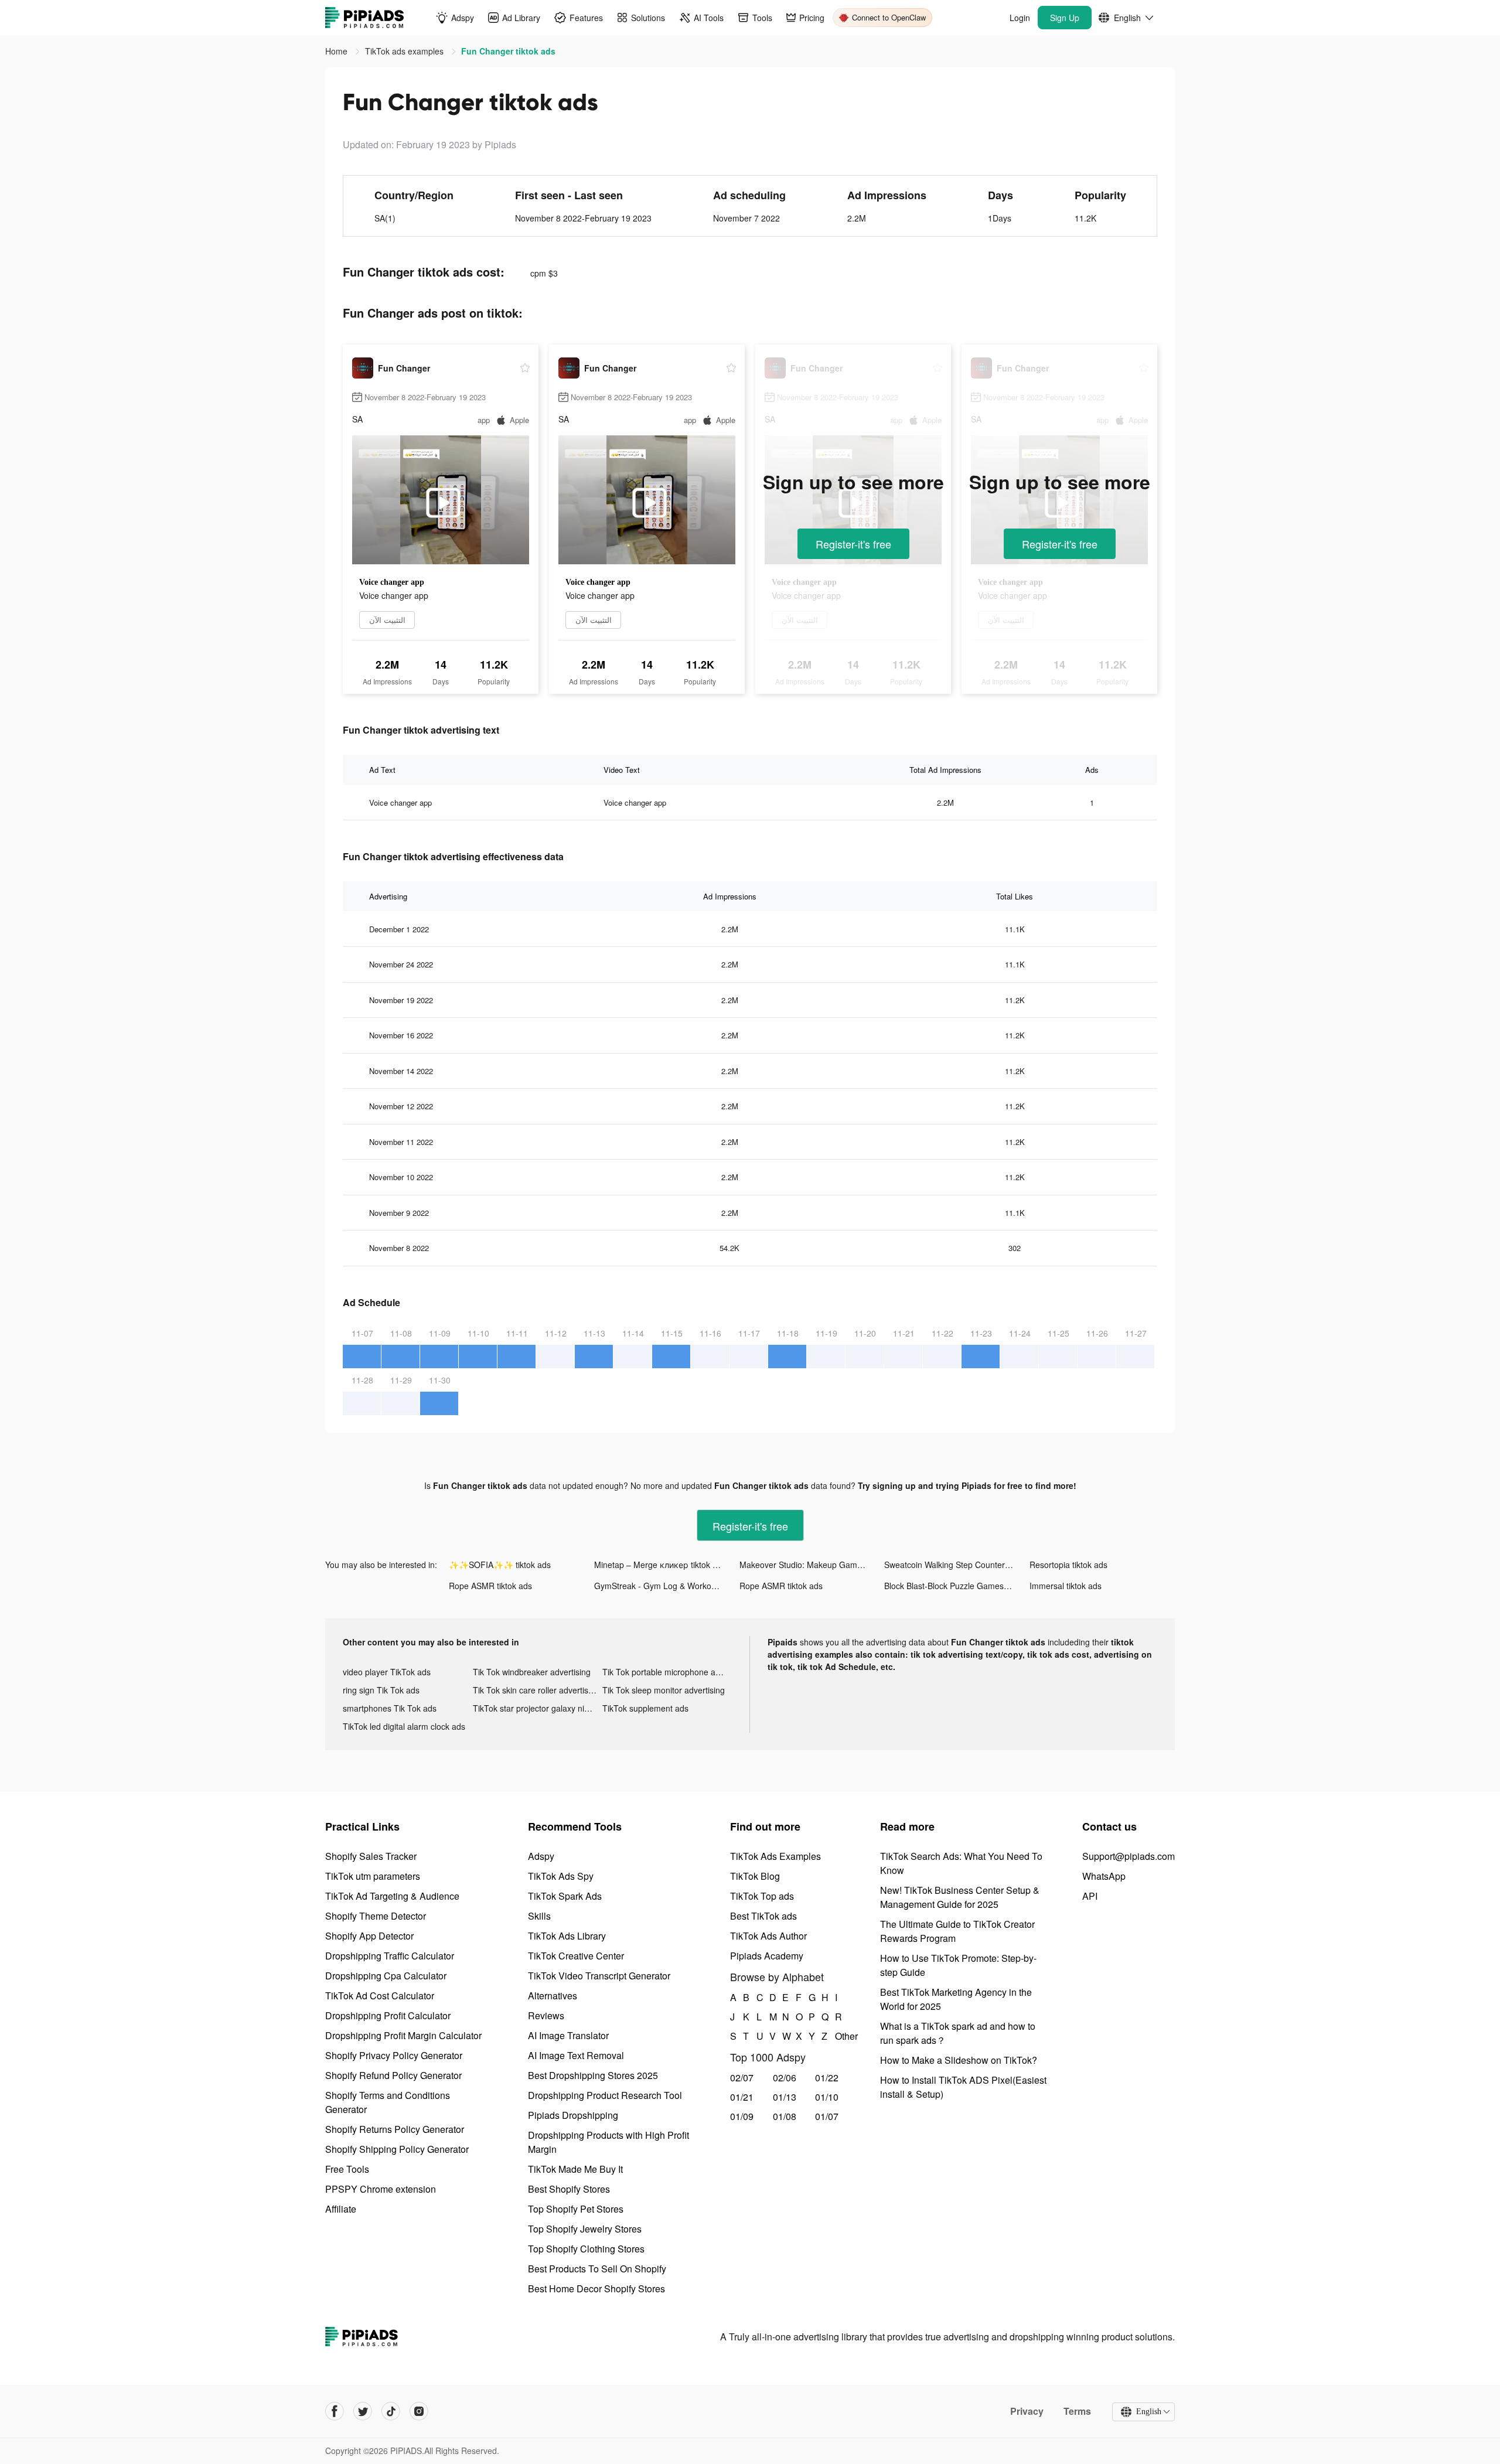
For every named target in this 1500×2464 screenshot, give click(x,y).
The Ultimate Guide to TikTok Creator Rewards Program (957, 1931)
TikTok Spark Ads (565, 1896)
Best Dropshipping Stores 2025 (593, 2075)
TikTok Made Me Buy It (575, 2169)
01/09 (742, 2116)
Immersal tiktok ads (1066, 1586)
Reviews (546, 2015)
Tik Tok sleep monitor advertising (664, 1690)
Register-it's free (853, 544)
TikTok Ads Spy (561, 1876)
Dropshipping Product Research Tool (605, 2095)
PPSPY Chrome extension (381, 2189)
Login (1020, 18)
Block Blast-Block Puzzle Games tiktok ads (957, 1586)
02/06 (785, 2078)
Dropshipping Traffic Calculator (390, 1956)
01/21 (742, 2097)
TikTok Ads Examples (775, 1856)
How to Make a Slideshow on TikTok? (959, 2060)
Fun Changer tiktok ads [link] (508, 51)
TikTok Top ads (762, 1896)
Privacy (1027, 2411)
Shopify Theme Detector (376, 1916)
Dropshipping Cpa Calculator (386, 1976)
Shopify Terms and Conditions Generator (388, 2102)
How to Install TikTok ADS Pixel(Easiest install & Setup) (963, 2087)
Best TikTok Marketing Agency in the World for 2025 (956, 1999)
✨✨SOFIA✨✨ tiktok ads (500, 1565)
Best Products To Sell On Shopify (597, 2269)
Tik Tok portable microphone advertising (667, 1672)
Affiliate (341, 2209)
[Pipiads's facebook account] (335, 2411)
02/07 (742, 2078)
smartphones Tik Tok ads (390, 1708)
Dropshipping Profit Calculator (388, 2015)
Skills (539, 1916)
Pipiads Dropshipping (573, 2115)
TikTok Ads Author (768, 1936)
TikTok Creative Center (576, 1956)
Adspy (541, 1856)
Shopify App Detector (369, 1936)
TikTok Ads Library (567, 1936)
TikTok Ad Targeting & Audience (392, 1896)
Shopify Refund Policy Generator (393, 2075)
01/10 (827, 2097)
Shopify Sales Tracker (371, 1856)
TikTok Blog (755, 1876)
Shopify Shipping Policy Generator (397, 2149)
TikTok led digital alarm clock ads (404, 1726)
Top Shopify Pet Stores (576, 2209)
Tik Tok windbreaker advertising (532, 1672)
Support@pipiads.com (1129, 1856)
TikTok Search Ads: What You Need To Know (961, 1863)
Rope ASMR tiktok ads (490, 1586)
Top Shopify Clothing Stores (586, 2249)
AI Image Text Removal (576, 2055)
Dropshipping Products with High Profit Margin (608, 2142)
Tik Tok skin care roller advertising (536, 1690)
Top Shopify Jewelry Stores (585, 2229)
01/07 (827, 2116)
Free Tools (347, 2169)
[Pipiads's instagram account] (419, 2411)
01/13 (785, 2097)
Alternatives (553, 1996)
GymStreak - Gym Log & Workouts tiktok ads (667, 1586)
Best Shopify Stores (569, 2189)
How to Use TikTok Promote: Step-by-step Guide (958, 1965)
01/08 (785, 2116)
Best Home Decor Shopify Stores (596, 2289)
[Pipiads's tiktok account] (391, 2411)
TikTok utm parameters (373, 1876)
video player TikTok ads (387, 1672)
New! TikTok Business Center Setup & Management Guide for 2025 (960, 1897)
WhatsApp (1104, 1876)
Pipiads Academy (767, 1956)
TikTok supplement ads (645, 1708)
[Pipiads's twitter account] (363, 2411)
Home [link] (337, 51)
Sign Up (1065, 18)
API (1090, 1896)
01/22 (827, 2078)
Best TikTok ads (763, 1916)
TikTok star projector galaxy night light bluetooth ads (538, 1708)
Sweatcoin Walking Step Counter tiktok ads (957, 1565)
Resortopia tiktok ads (1068, 1565)
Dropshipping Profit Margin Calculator (403, 2035)
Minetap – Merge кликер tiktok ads (660, 1565)
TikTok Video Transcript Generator (599, 1976)
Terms (1077, 2411)
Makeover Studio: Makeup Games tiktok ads (812, 1565)
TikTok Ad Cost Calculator (380, 1996)
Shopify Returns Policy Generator (395, 2129)
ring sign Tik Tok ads (381, 1690)
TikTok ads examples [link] (405, 51)
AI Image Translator (568, 2035)
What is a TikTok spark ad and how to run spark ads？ (958, 2033)
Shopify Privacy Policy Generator (394, 2055)
